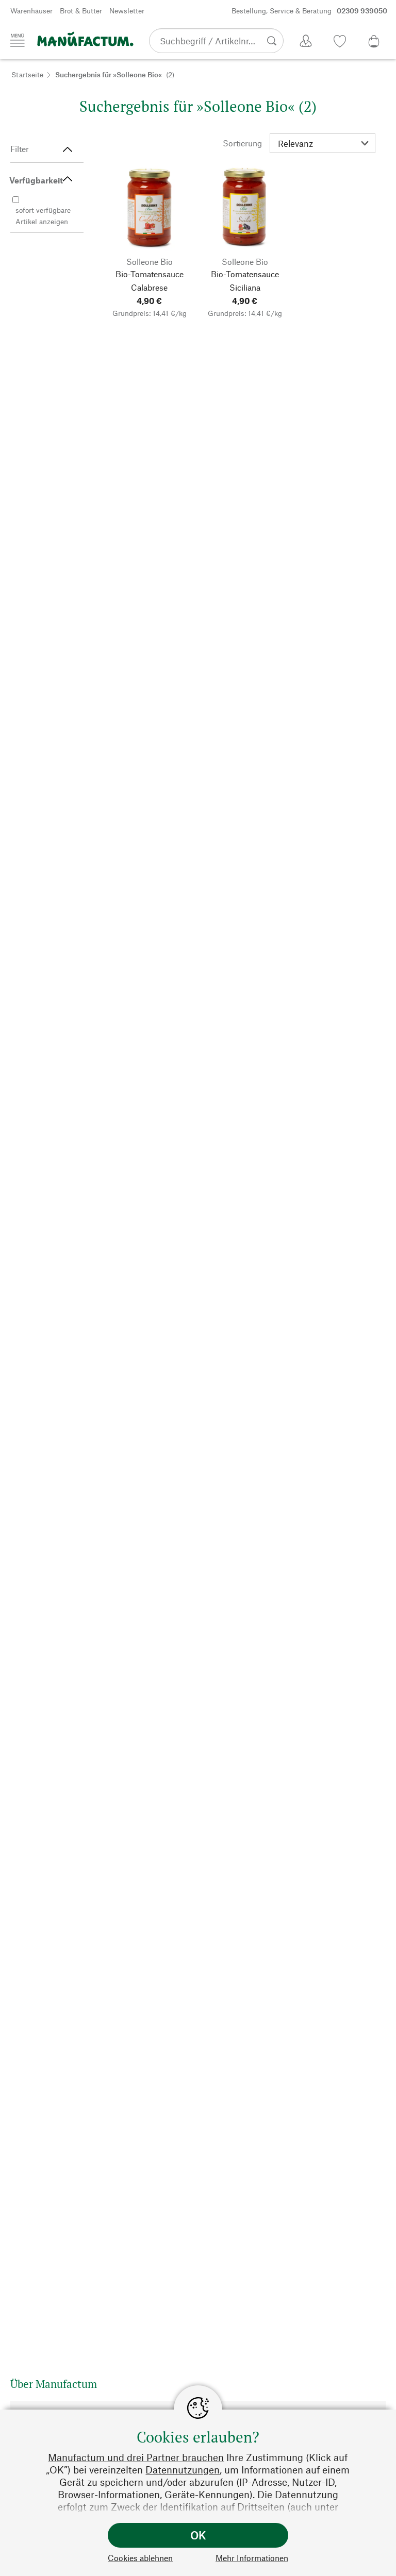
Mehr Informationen (252, 2558)
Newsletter (127, 11)
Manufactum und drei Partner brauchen (136, 2457)
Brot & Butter (81, 11)
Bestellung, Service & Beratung (309, 11)
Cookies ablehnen (140, 2558)
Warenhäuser (31, 11)
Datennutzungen (183, 2470)
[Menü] (18, 40)
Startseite (27, 74)
